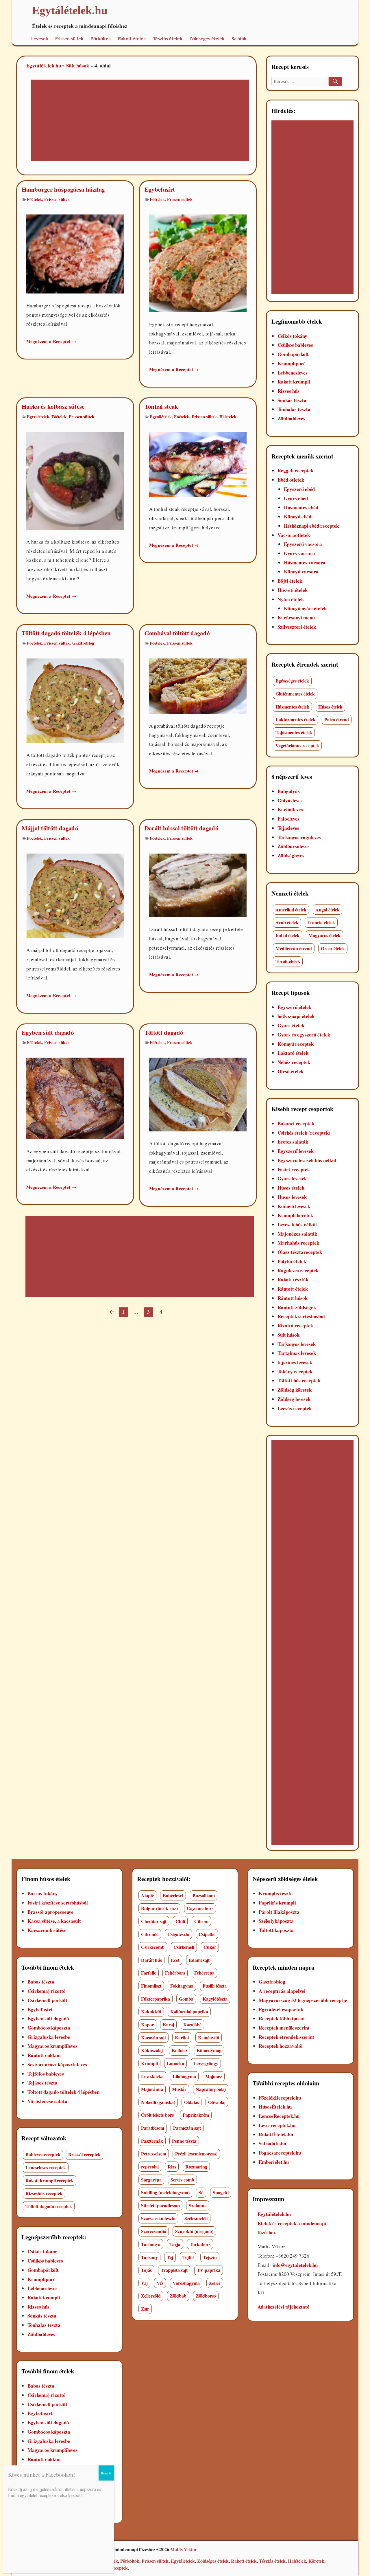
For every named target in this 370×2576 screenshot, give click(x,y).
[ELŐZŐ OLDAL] (111, 1312)
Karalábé (192, 2024)
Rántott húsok (293, 1298)
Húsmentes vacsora (305, 563)
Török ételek (288, 961)
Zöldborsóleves (294, 846)
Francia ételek (321, 922)
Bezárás (106, 2473)
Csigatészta (178, 1934)
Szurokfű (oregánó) (194, 2231)
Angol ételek (328, 910)
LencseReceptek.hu (279, 2116)
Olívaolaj (217, 2102)
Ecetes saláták (293, 1142)
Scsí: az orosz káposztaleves (57, 2064)
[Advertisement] (133, 121)
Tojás (146, 2270)
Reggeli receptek (295, 470)
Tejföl (188, 2257)
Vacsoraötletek (294, 535)
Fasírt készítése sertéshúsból (58, 1903)
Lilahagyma (184, 2076)
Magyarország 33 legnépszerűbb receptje (303, 2000)
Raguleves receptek (298, 1270)
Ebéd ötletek (291, 480)
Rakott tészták (293, 1279)
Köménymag (209, 2050)
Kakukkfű (151, 2011)
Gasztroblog (83, 643)
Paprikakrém (196, 2115)
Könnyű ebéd (298, 517)
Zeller (215, 2283)
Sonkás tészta (292, 400)
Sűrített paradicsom (160, 2205)
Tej (170, 2257)
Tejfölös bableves (46, 2074)
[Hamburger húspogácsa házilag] (75, 253)
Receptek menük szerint (284, 2028)
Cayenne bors (200, 1908)
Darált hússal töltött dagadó (182, 828)
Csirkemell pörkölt (47, 2000)
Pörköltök (130, 2561)
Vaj (144, 2283)
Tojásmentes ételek (294, 732)
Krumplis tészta (276, 1893)
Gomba (186, 1999)
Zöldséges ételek (207, 39)
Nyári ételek (291, 599)
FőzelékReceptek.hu (280, 2098)
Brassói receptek (84, 2154)
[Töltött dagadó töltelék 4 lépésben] (75, 700)
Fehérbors (175, 1973)
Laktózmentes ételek (295, 719)
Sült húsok (78, 66)
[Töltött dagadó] (198, 1094)
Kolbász (180, 2050)
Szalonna (198, 2205)
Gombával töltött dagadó (177, 633)
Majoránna (152, 2089)
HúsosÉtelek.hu (275, 2107)
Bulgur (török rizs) (159, 1908)
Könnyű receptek (296, 1044)
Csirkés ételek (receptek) (304, 1133)
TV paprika (209, 2270)
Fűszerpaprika (156, 1999)
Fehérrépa (204, 1973)
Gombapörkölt (293, 354)
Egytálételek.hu (44, 66)
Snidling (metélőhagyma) (165, 2192)
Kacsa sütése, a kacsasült (54, 1921)
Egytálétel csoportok (281, 2009)
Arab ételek (287, 922)
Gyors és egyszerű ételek (304, 1035)
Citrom (201, 1921)
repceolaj (150, 2167)
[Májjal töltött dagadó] (75, 895)
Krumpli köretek (295, 1215)
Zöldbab (178, 2296)
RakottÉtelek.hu (276, 2134)
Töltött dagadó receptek (49, 2206)
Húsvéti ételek (293, 590)
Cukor (210, 1947)
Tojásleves (288, 828)
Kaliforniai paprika (189, 2011)
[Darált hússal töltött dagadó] (198, 885)
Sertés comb (182, 2180)
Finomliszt (151, 1986)
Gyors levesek (292, 1178)
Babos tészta (41, 1982)
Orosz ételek (333, 948)
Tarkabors (200, 2244)
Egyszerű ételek (294, 1007)
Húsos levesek (292, 1197)
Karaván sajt (153, 2038)
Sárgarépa (151, 2180)
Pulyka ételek (292, 1261)
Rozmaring (196, 2167)
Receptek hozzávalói (281, 2046)
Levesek (40, 39)
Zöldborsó (206, 2296)
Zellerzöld (151, 2296)
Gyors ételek (291, 1025)
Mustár (179, 2089)
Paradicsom (153, 2128)
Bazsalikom (204, 1895)
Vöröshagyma (186, 2283)
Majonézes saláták (297, 1234)
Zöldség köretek (295, 1390)
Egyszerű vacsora (303, 544)
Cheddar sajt (154, 1921)
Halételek (228, 417)
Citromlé (150, 1934)
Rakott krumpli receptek (50, 2180)
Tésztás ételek (168, 39)
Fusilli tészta (215, 1986)
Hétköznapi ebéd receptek (311, 526)
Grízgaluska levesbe (49, 2037)
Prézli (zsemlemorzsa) (196, 2154)
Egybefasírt (160, 189)
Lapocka (175, 2063)
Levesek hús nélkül (297, 1224)
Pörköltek (101, 39)
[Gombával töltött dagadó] (198, 685)
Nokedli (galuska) (158, 2102)
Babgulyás (289, 791)
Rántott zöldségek (297, 1307)
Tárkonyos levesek (297, 1344)
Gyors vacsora (299, 553)
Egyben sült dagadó (48, 1032)
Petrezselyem (154, 2154)
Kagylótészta (215, 1999)
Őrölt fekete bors (157, 2115)
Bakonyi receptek (296, 1123)
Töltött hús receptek (299, 1380)
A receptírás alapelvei (282, 1991)
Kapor (147, 2024)
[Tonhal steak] (198, 464)
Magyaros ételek (324, 935)
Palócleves (288, 819)
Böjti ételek (290, 581)
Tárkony (149, 2257)
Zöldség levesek (294, 1399)
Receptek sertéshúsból (301, 1316)
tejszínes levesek (295, 1362)
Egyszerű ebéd (299, 489)
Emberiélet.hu (274, 2162)
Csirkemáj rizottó (47, 1991)
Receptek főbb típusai (282, 2018)
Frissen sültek (69, 39)
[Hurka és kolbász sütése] (75, 480)
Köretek (316, 2561)
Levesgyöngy (206, 2063)
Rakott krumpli (294, 382)
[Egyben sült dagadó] (75, 1098)
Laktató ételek (293, 1053)
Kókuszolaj (152, 2050)
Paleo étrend (337, 719)
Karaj (168, 2024)
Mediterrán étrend (294, 948)
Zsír (145, 2309)
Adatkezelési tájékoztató (284, 2307)
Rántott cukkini (44, 2055)
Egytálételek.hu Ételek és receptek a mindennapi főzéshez (292, 2223)
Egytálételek (38, 417)
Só (201, 2192)
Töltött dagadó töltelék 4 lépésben (66, 633)
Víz (160, 2283)
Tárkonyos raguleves (299, 837)
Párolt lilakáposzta (279, 1912)
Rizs (172, 2167)
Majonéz (214, 2076)
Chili (180, 1921)
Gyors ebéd (296, 498)
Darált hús (151, 1960)
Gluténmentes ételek (295, 694)
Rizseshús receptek (44, 2193)
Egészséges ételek (292, 681)
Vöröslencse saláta (47, 2101)
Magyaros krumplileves (52, 2046)
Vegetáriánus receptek (297, 745)
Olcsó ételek (291, 1071)
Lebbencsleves (293, 373)
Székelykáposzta (276, 1921)
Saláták (239, 39)
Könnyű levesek (294, 1206)
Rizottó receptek (295, 1325)
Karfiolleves (290, 809)
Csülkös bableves (295, 345)
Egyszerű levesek (296, 1151)
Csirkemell (184, 1947)
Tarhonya (151, 2244)
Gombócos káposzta (49, 2028)
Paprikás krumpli (277, 1903)
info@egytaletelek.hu (295, 2265)
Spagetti (221, 2192)
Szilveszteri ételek (297, 627)
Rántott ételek (293, 1289)
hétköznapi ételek (296, 1016)
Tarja (175, 2244)
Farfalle (149, 1973)
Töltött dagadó (164, 1032)
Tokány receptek (295, 1372)
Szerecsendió (154, 2231)
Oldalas (192, 2102)
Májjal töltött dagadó (50, 828)
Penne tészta (184, 2141)
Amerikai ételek (291, 910)
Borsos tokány (43, 1893)
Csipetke (207, 1934)
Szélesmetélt (196, 2218)
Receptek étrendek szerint (286, 2037)
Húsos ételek (330, 707)
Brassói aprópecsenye (50, 1912)
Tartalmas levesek (297, 1353)
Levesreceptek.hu (277, 2125)
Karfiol (182, 2038)
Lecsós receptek (295, 1408)
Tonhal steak (161, 406)
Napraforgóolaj (211, 2089)
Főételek (34, 199)
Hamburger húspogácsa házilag (63, 189)
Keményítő (209, 2038)
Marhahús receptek (298, 1243)
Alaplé (147, 1895)
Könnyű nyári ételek (305, 608)
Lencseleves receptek (46, 2167)
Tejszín (210, 2257)
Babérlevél (173, 1895)
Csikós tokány (292, 336)
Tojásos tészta (42, 2083)
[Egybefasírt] (198, 263)
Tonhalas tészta (294, 409)
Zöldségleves (291, 855)
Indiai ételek (287, 935)
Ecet (175, 1960)
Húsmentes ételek (292, 707)
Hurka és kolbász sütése (53, 406)
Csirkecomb (153, 1947)
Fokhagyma (182, 1986)
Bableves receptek (43, 2154)
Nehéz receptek (294, 1062)
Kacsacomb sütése (47, 1930)
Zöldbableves (291, 418)
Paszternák (152, 2141)
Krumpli (149, 2063)
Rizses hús (288, 391)
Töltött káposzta (276, 1930)
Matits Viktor (184, 2549)
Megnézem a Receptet (51, 341)
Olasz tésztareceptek (300, 1252)
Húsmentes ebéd (301, 507)
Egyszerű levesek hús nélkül (307, 1160)
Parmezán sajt (187, 2128)
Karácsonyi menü (296, 618)
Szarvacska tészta (158, 2218)
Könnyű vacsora (301, 571)
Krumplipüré (292, 363)
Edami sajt (199, 1960)
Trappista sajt (174, 2270)
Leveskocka (152, 2076)
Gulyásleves (290, 800)
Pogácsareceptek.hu (280, 2153)
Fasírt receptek (294, 1169)
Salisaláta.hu (272, 2143)
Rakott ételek (132, 39)
